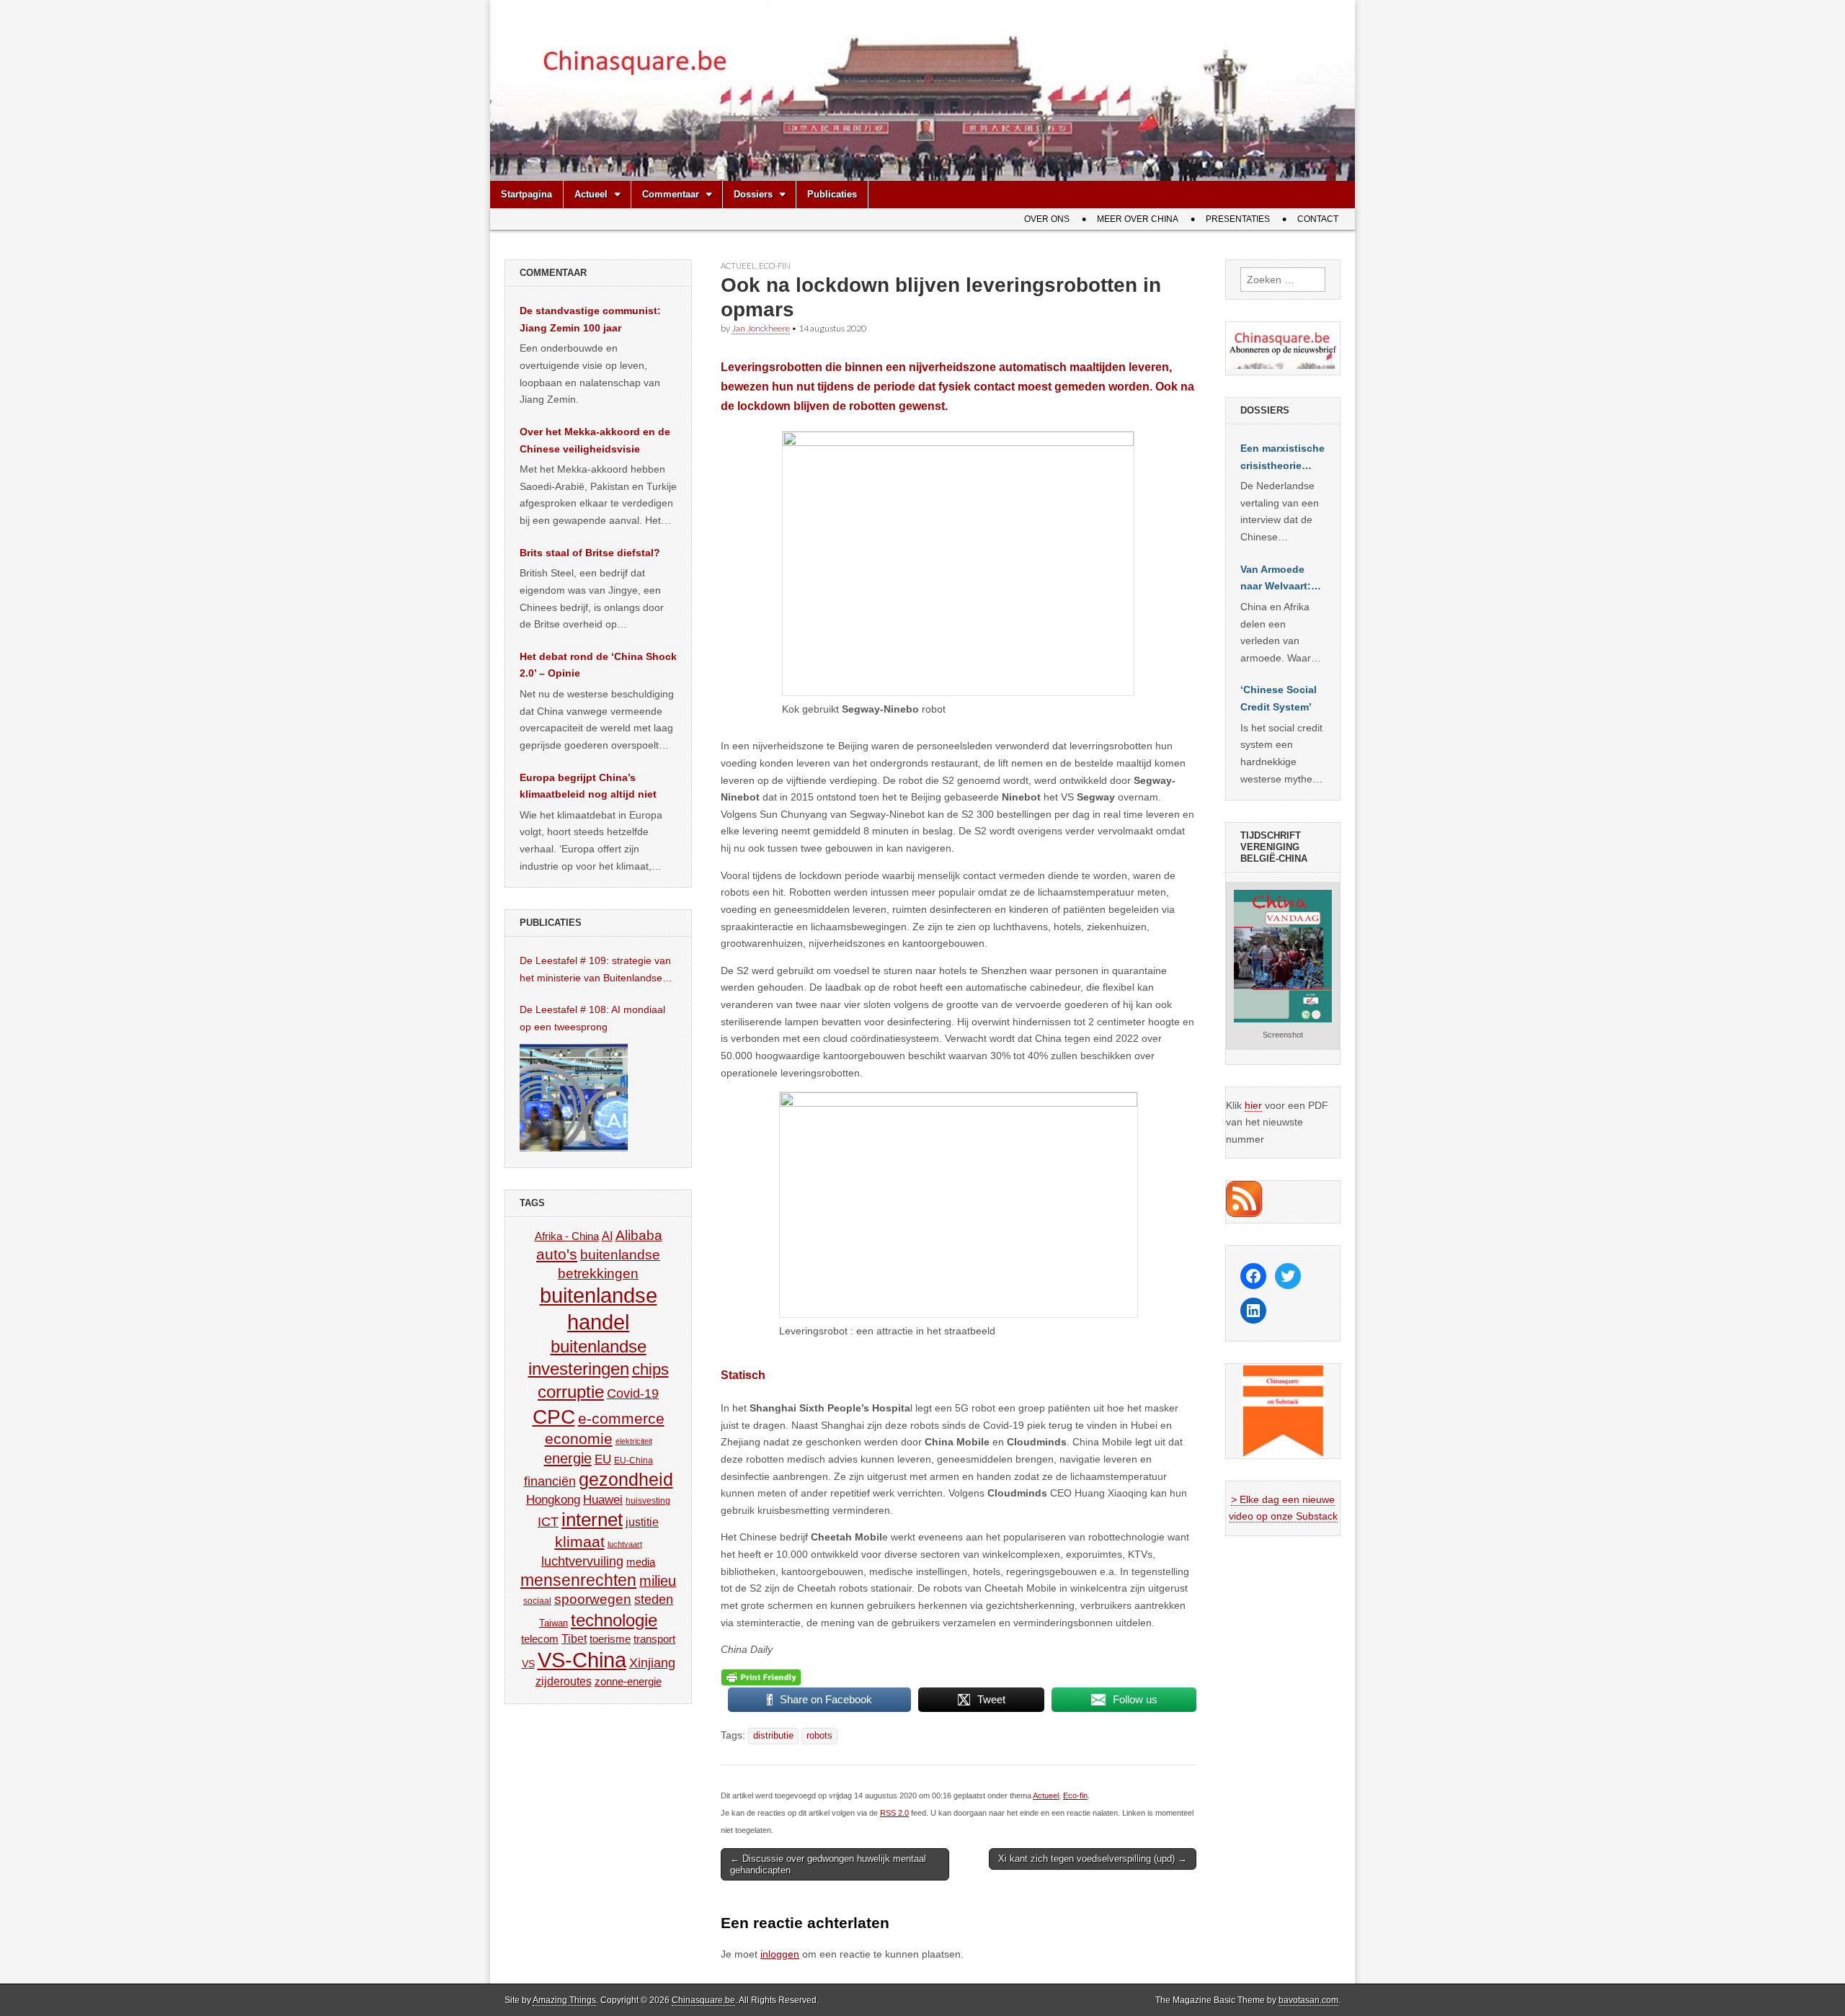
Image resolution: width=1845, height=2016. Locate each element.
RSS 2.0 (894, 1813)
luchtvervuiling (582, 1561)
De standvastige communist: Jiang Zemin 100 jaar (590, 319)
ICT (548, 1522)
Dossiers (753, 194)
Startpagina (526, 194)
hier (1253, 1105)
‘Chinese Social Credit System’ (1279, 698)
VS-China (582, 1660)
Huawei (603, 1500)
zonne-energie (628, 1681)
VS (528, 1664)
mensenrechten (578, 1580)
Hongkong (553, 1499)
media (641, 1562)
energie (568, 1458)
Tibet (574, 1639)
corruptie (571, 1392)
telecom (540, 1639)
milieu (658, 1581)
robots (819, 1736)
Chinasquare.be (703, 2000)
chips (650, 1369)
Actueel (591, 194)
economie (579, 1439)
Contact (1318, 219)
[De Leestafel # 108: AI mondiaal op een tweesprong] (574, 1097)
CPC (554, 1417)
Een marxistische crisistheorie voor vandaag (1282, 458)
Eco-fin (775, 266)
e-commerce (621, 1418)
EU (603, 1459)
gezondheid (626, 1479)
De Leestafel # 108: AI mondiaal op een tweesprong (592, 1018)
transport (654, 1639)
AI (607, 1236)
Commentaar (671, 194)
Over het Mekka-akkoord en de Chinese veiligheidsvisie (595, 440)
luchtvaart (625, 1544)
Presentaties (1238, 219)
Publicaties (832, 194)
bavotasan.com (1308, 2000)
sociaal (537, 1601)
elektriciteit (634, 1441)
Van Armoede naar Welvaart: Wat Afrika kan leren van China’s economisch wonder (1276, 579)
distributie (773, 1736)
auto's (557, 1254)
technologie (614, 1620)
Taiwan (553, 1623)
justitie (642, 1522)
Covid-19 (633, 1393)
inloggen (780, 1954)
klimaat (580, 1542)
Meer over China (1138, 219)
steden (654, 1600)
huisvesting (648, 1500)
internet (592, 1520)
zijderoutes (564, 1681)
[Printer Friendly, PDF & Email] (761, 1677)
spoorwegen (593, 1599)
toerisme (610, 1639)
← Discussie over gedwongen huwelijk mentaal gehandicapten (828, 1864)
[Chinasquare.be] (922, 90)
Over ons (1047, 219)
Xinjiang (652, 1663)
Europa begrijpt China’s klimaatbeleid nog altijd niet (588, 786)
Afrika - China (567, 1236)
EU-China (633, 1460)
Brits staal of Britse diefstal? (590, 553)
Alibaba (639, 1235)
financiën (550, 1481)
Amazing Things (564, 2000)
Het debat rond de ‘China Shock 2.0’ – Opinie (598, 665)
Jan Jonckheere (761, 328)
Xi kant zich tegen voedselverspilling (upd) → (1093, 1859)
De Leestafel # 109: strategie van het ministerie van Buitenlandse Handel (595, 971)
